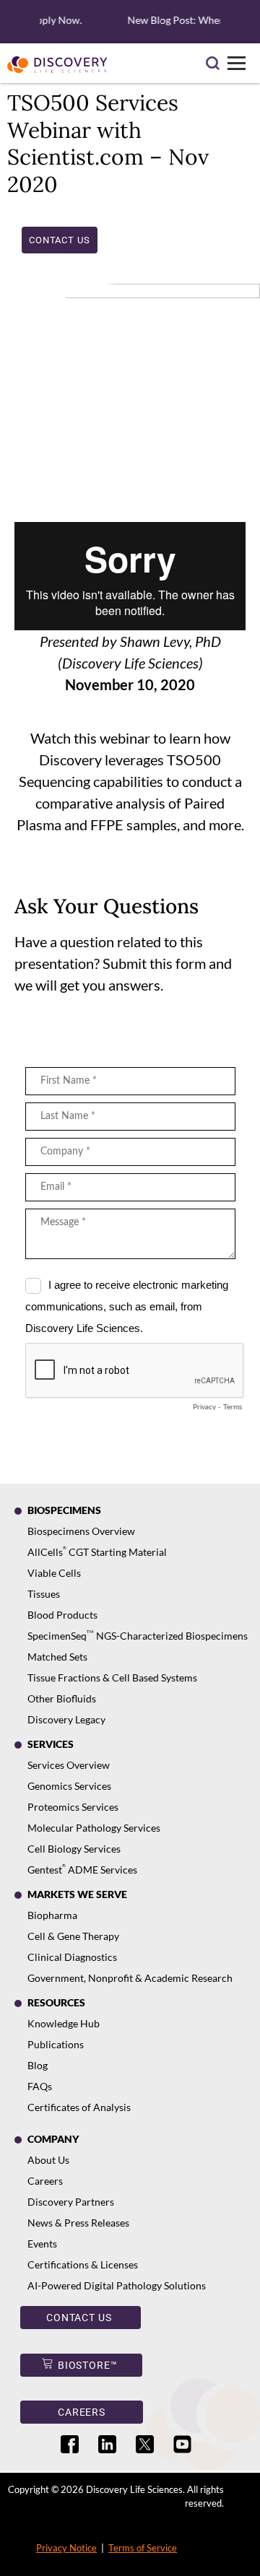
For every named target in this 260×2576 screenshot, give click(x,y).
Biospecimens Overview (81, 1531)
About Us (48, 2160)
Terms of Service (143, 2548)
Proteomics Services (73, 1807)
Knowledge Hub (64, 2023)
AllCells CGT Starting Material (97, 1552)
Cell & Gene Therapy (73, 1936)
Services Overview (69, 1765)
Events (42, 2244)
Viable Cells (54, 1573)
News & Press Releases (78, 2223)
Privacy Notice (66, 2548)
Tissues (44, 1594)
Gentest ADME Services (82, 1870)
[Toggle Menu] (237, 63)
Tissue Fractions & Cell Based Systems (112, 1678)
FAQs (40, 2086)
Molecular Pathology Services (94, 1828)
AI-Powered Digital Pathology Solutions (117, 2285)
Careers (45, 2181)
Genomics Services (69, 1786)
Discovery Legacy (66, 1719)
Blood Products (62, 1615)
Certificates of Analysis (79, 2107)
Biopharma (52, 1915)
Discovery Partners (71, 2202)
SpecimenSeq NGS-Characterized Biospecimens (138, 1636)
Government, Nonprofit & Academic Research (130, 1978)
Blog (38, 2065)
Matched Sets (57, 1657)
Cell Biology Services (74, 1849)
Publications (56, 2044)
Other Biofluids (62, 1698)
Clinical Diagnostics (72, 1957)
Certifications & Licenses (83, 2264)
